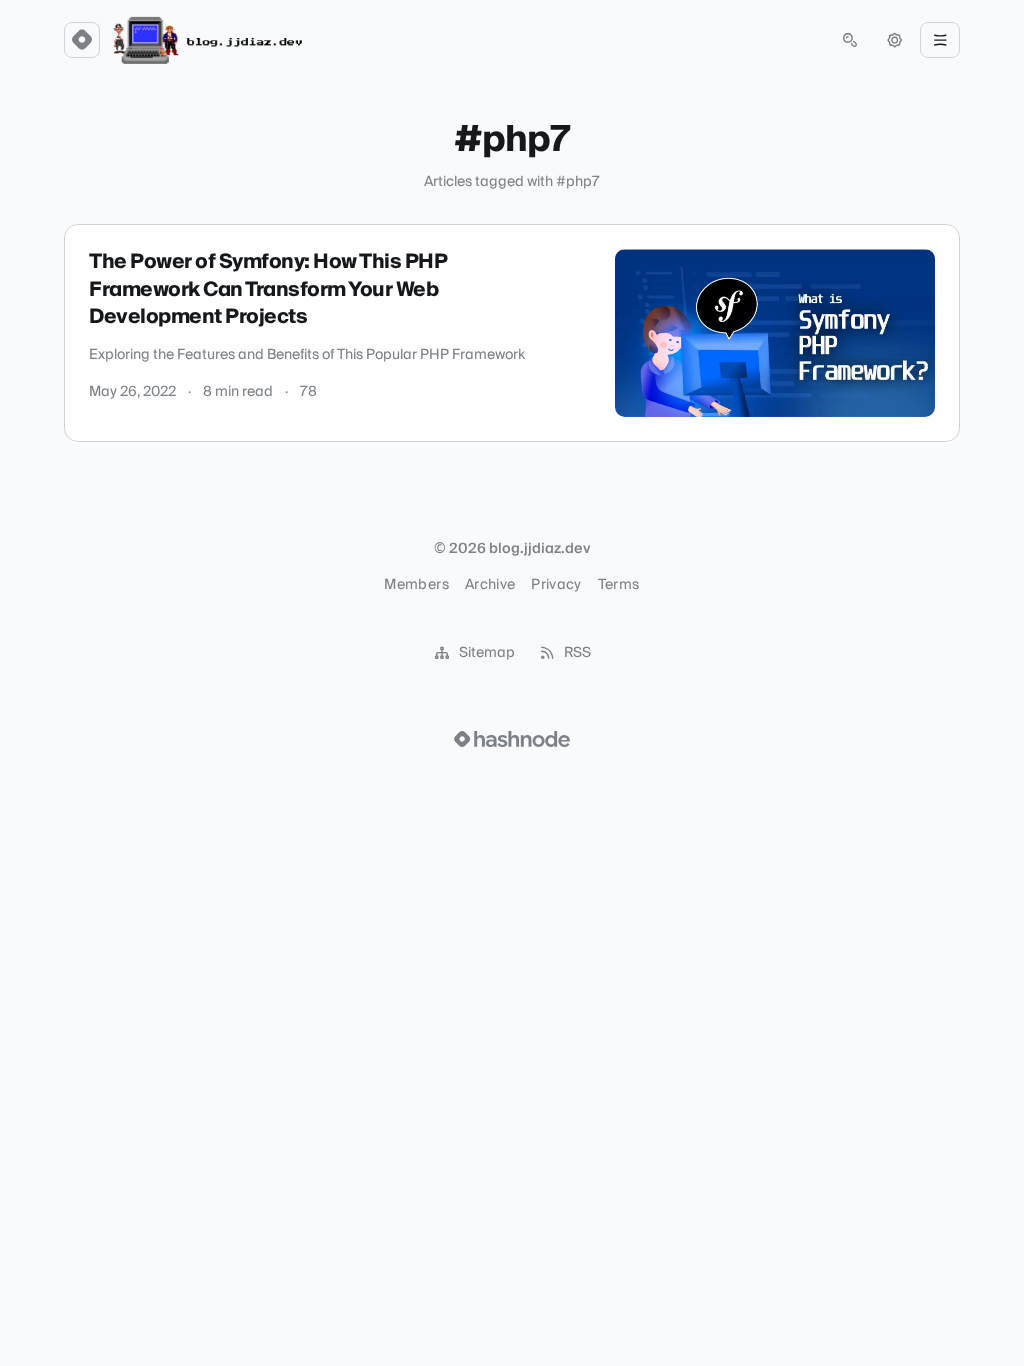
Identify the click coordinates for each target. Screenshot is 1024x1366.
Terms (619, 585)
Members (416, 585)
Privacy (556, 585)
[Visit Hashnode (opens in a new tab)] (512, 739)
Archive (490, 585)
